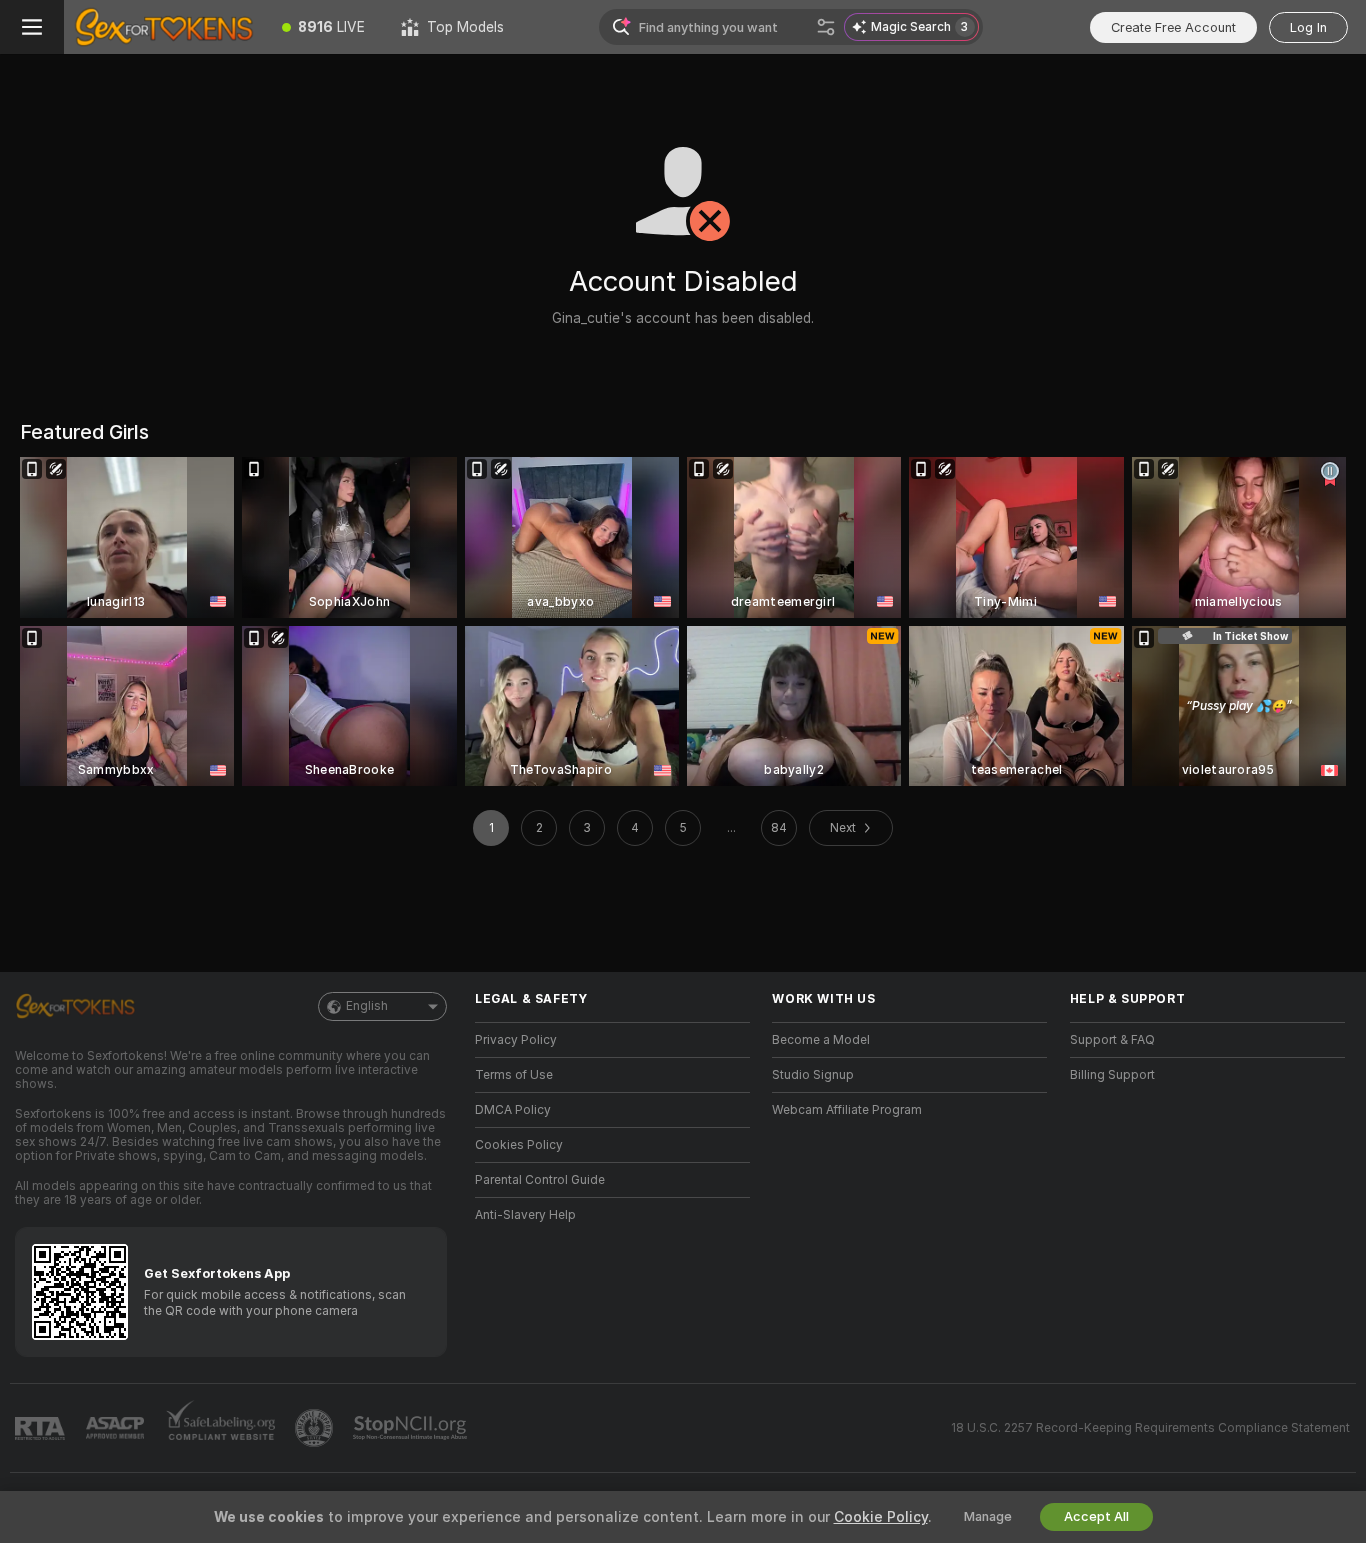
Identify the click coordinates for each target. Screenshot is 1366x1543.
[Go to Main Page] (164, 27)
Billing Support (1112, 1075)
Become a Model (821, 1040)
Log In (1308, 27)
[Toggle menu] (32, 27)
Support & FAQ (1112, 1040)
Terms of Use (514, 1075)
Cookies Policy (519, 1145)
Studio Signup (813, 1075)
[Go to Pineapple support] (316, 1428)
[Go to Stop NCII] (412, 1428)
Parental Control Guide (540, 1180)
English (367, 1006)
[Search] (826, 27)
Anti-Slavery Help (525, 1215)
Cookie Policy (881, 1517)
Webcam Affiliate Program (847, 1110)
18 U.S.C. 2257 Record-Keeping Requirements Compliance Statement (1150, 1428)
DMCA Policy (513, 1110)
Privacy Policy (516, 1040)
